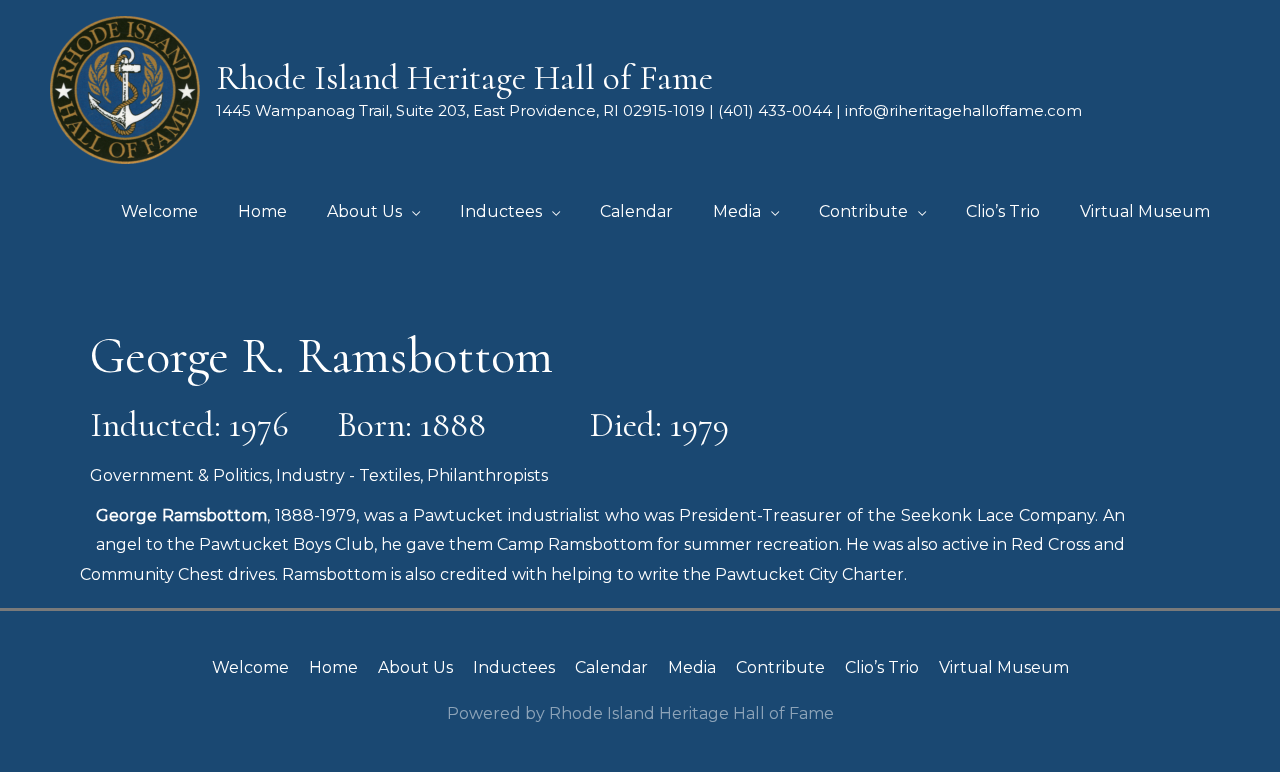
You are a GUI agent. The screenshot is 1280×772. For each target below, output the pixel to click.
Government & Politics (179, 475)
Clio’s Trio (882, 667)
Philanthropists (487, 475)
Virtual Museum (1004, 667)
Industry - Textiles (348, 475)
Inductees (514, 667)
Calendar (611, 667)
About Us (415, 667)
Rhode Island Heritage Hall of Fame (464, 78)
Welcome (250, 667)
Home (333, 667)
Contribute (780, 667)
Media (692, 667)
